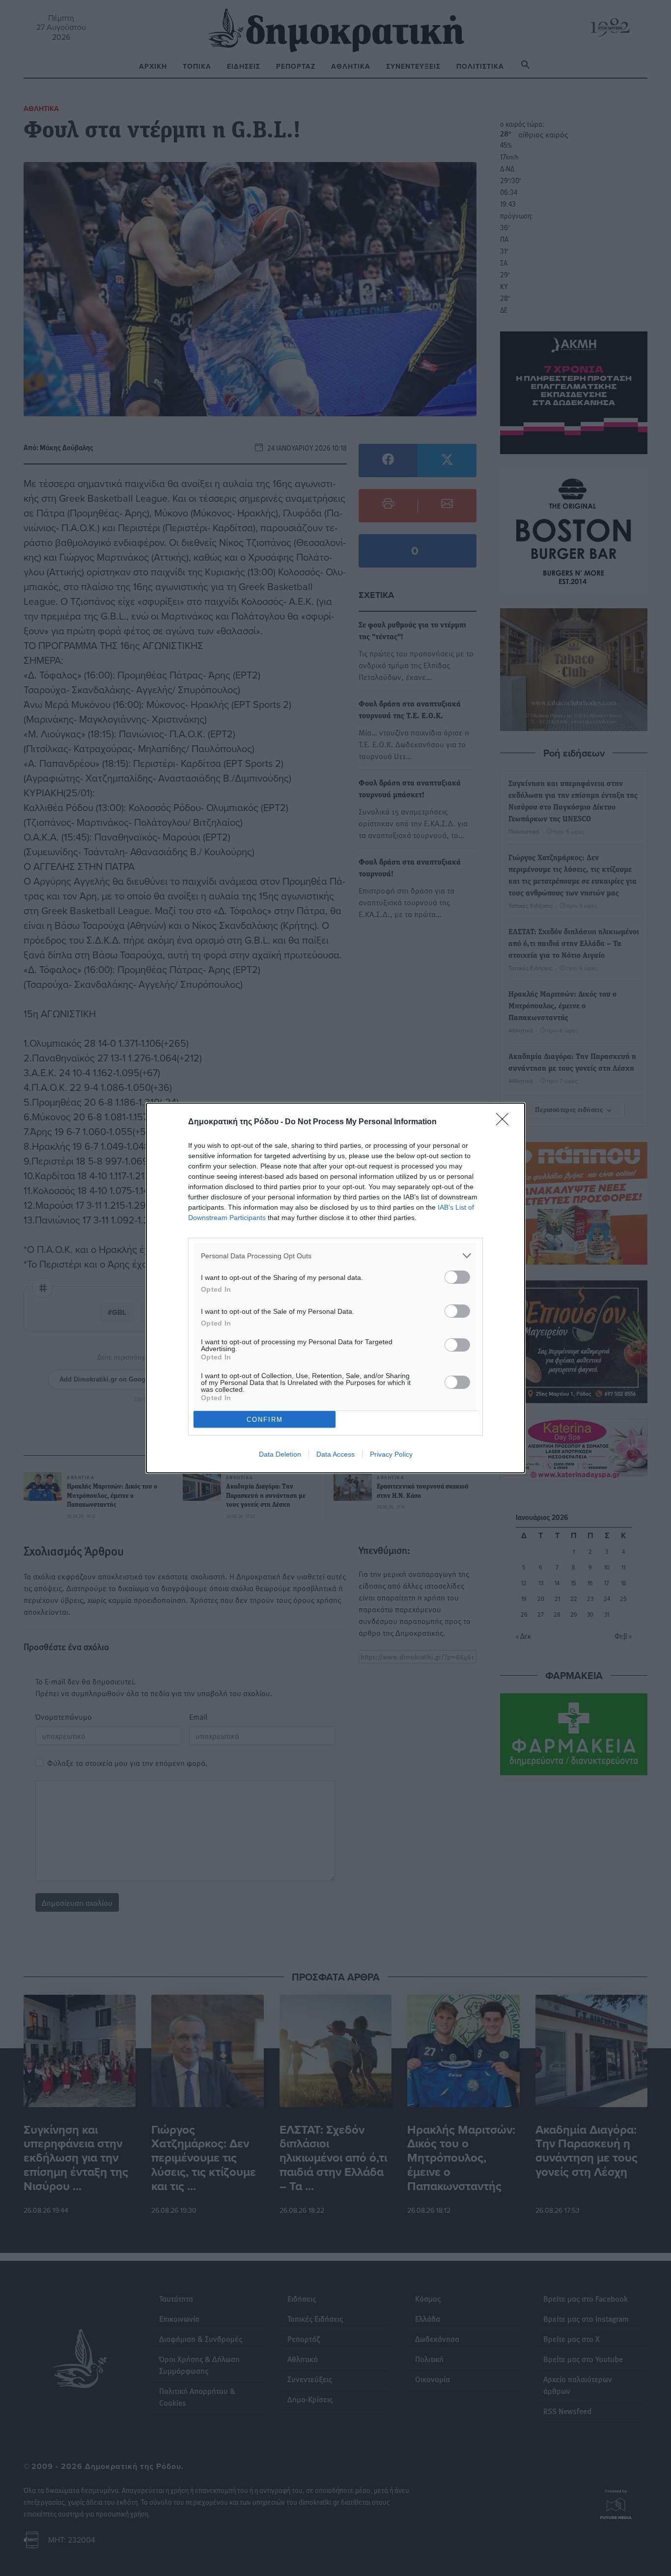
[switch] (457, 1277)
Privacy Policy (391, 1454)
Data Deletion (280, 1454)
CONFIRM (265, 1420)
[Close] (505, 1122)
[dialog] (335, 1288)
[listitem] (335, 1256)
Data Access (335, 1454)
